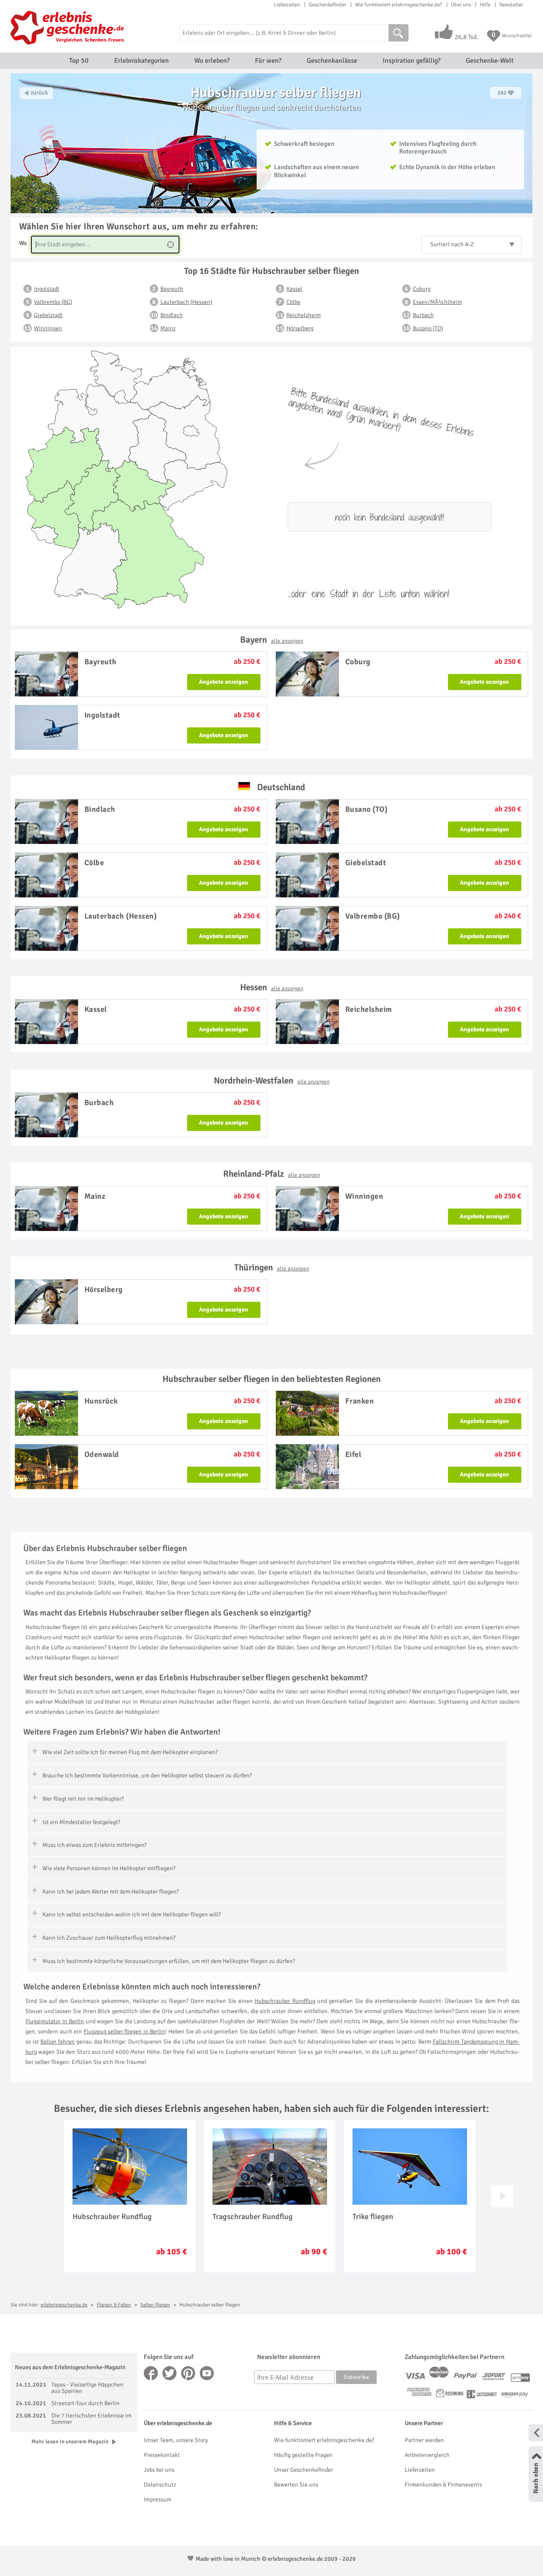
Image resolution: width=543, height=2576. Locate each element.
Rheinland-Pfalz (272, 1174)
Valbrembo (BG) (53, 302)
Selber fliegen (155, 2305)
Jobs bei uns (159, 2470)
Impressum (158, 2499)
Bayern (272, 640)
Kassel (294, 289)
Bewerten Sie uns (296, 2485)
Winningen (48, 328)
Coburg (422, 289)
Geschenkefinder (327, 5)
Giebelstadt (48, 315)
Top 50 (79, 61)
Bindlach (172, 315)
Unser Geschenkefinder (304, 2470)
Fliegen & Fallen (114, 2305)
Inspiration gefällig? (411, 61)
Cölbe (293, 302)
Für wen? (268, 61)
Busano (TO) (428, 328)
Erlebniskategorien (141, 61)
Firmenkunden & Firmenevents (443, 2485)
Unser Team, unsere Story (176, 2440)
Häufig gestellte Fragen (303, 2455)
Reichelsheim (304, 315)
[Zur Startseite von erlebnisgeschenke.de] (69, 28)
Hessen (272, 987)
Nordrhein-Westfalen (272, 1081)
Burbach (423, 315)
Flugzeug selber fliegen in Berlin (125, 2032)
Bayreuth (172, 289)
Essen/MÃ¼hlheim (437, 302)
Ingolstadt (47, 289)
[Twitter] (170, 2373)
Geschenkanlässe (332, 61)
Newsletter (511, 5)
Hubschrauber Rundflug (285, 2001)
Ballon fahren (57, 2042)
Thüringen (272, 1267)
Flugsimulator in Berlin (55, 2021)
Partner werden (424, 2440)
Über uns (461, 5)
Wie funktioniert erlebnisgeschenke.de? (399, 5)
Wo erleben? (212, 61)
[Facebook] (151, 2373)
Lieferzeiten (287, 5)
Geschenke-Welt (490, 61)
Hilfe (485, 5)
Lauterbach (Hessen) (186, 302)
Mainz (168, 328)
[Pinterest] (188, 2373)
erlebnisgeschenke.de (64, 2305)
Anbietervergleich (427, 2455)
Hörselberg (300, 328)
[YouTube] (207, 2373)
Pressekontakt (162, 2455)
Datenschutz (160, 2485)
